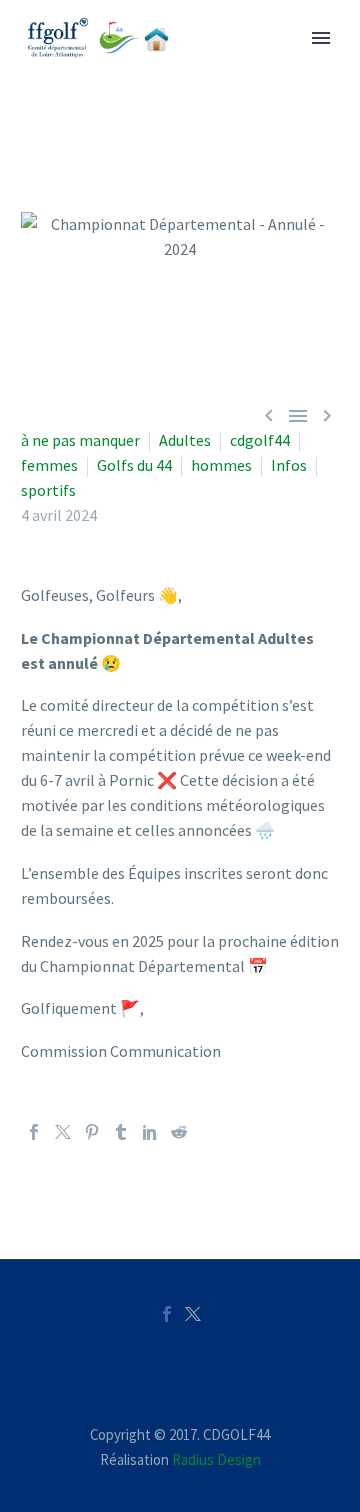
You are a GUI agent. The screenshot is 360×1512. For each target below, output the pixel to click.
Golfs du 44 (134, 465)
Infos (289, 465)
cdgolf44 (260, 440)
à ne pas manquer (80, 440)
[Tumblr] (121, 1132)
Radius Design (216, 1459)
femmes (49, 465)
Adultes (185, 440)
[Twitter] (63, 1132)
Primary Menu (321, 38)
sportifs (48, 490)
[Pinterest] (92, 1132)
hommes (221, 465)
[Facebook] (34, 1132)
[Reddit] (179, 1132)
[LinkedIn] (150, 1132)
